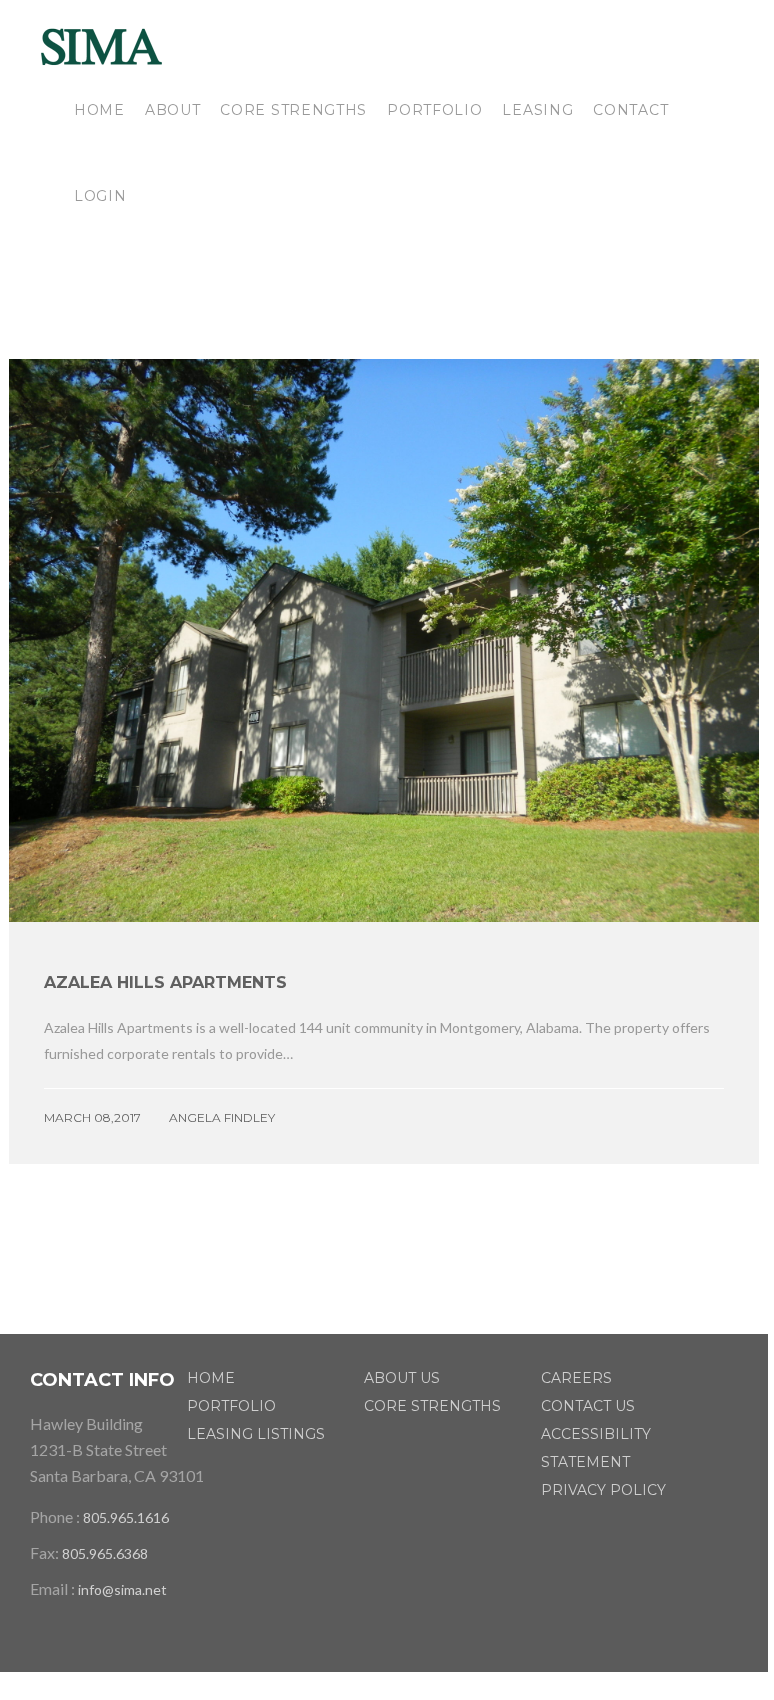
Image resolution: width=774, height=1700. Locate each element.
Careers (576, 1378)
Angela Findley (222, 1117)
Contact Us (588, 1406)
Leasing (537, 110)
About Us (402, 1378)
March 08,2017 (94, 1117)
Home (99, 110)
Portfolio (434, 110)
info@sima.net (122, 1589)
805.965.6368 (105, 1553)
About (173, 110)
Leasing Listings (256, 1434)
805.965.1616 (126, 1517)
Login (100, 196)
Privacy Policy (603, 1490)
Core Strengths (293, 110)
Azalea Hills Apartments (165, 982)
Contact (630, 110)
